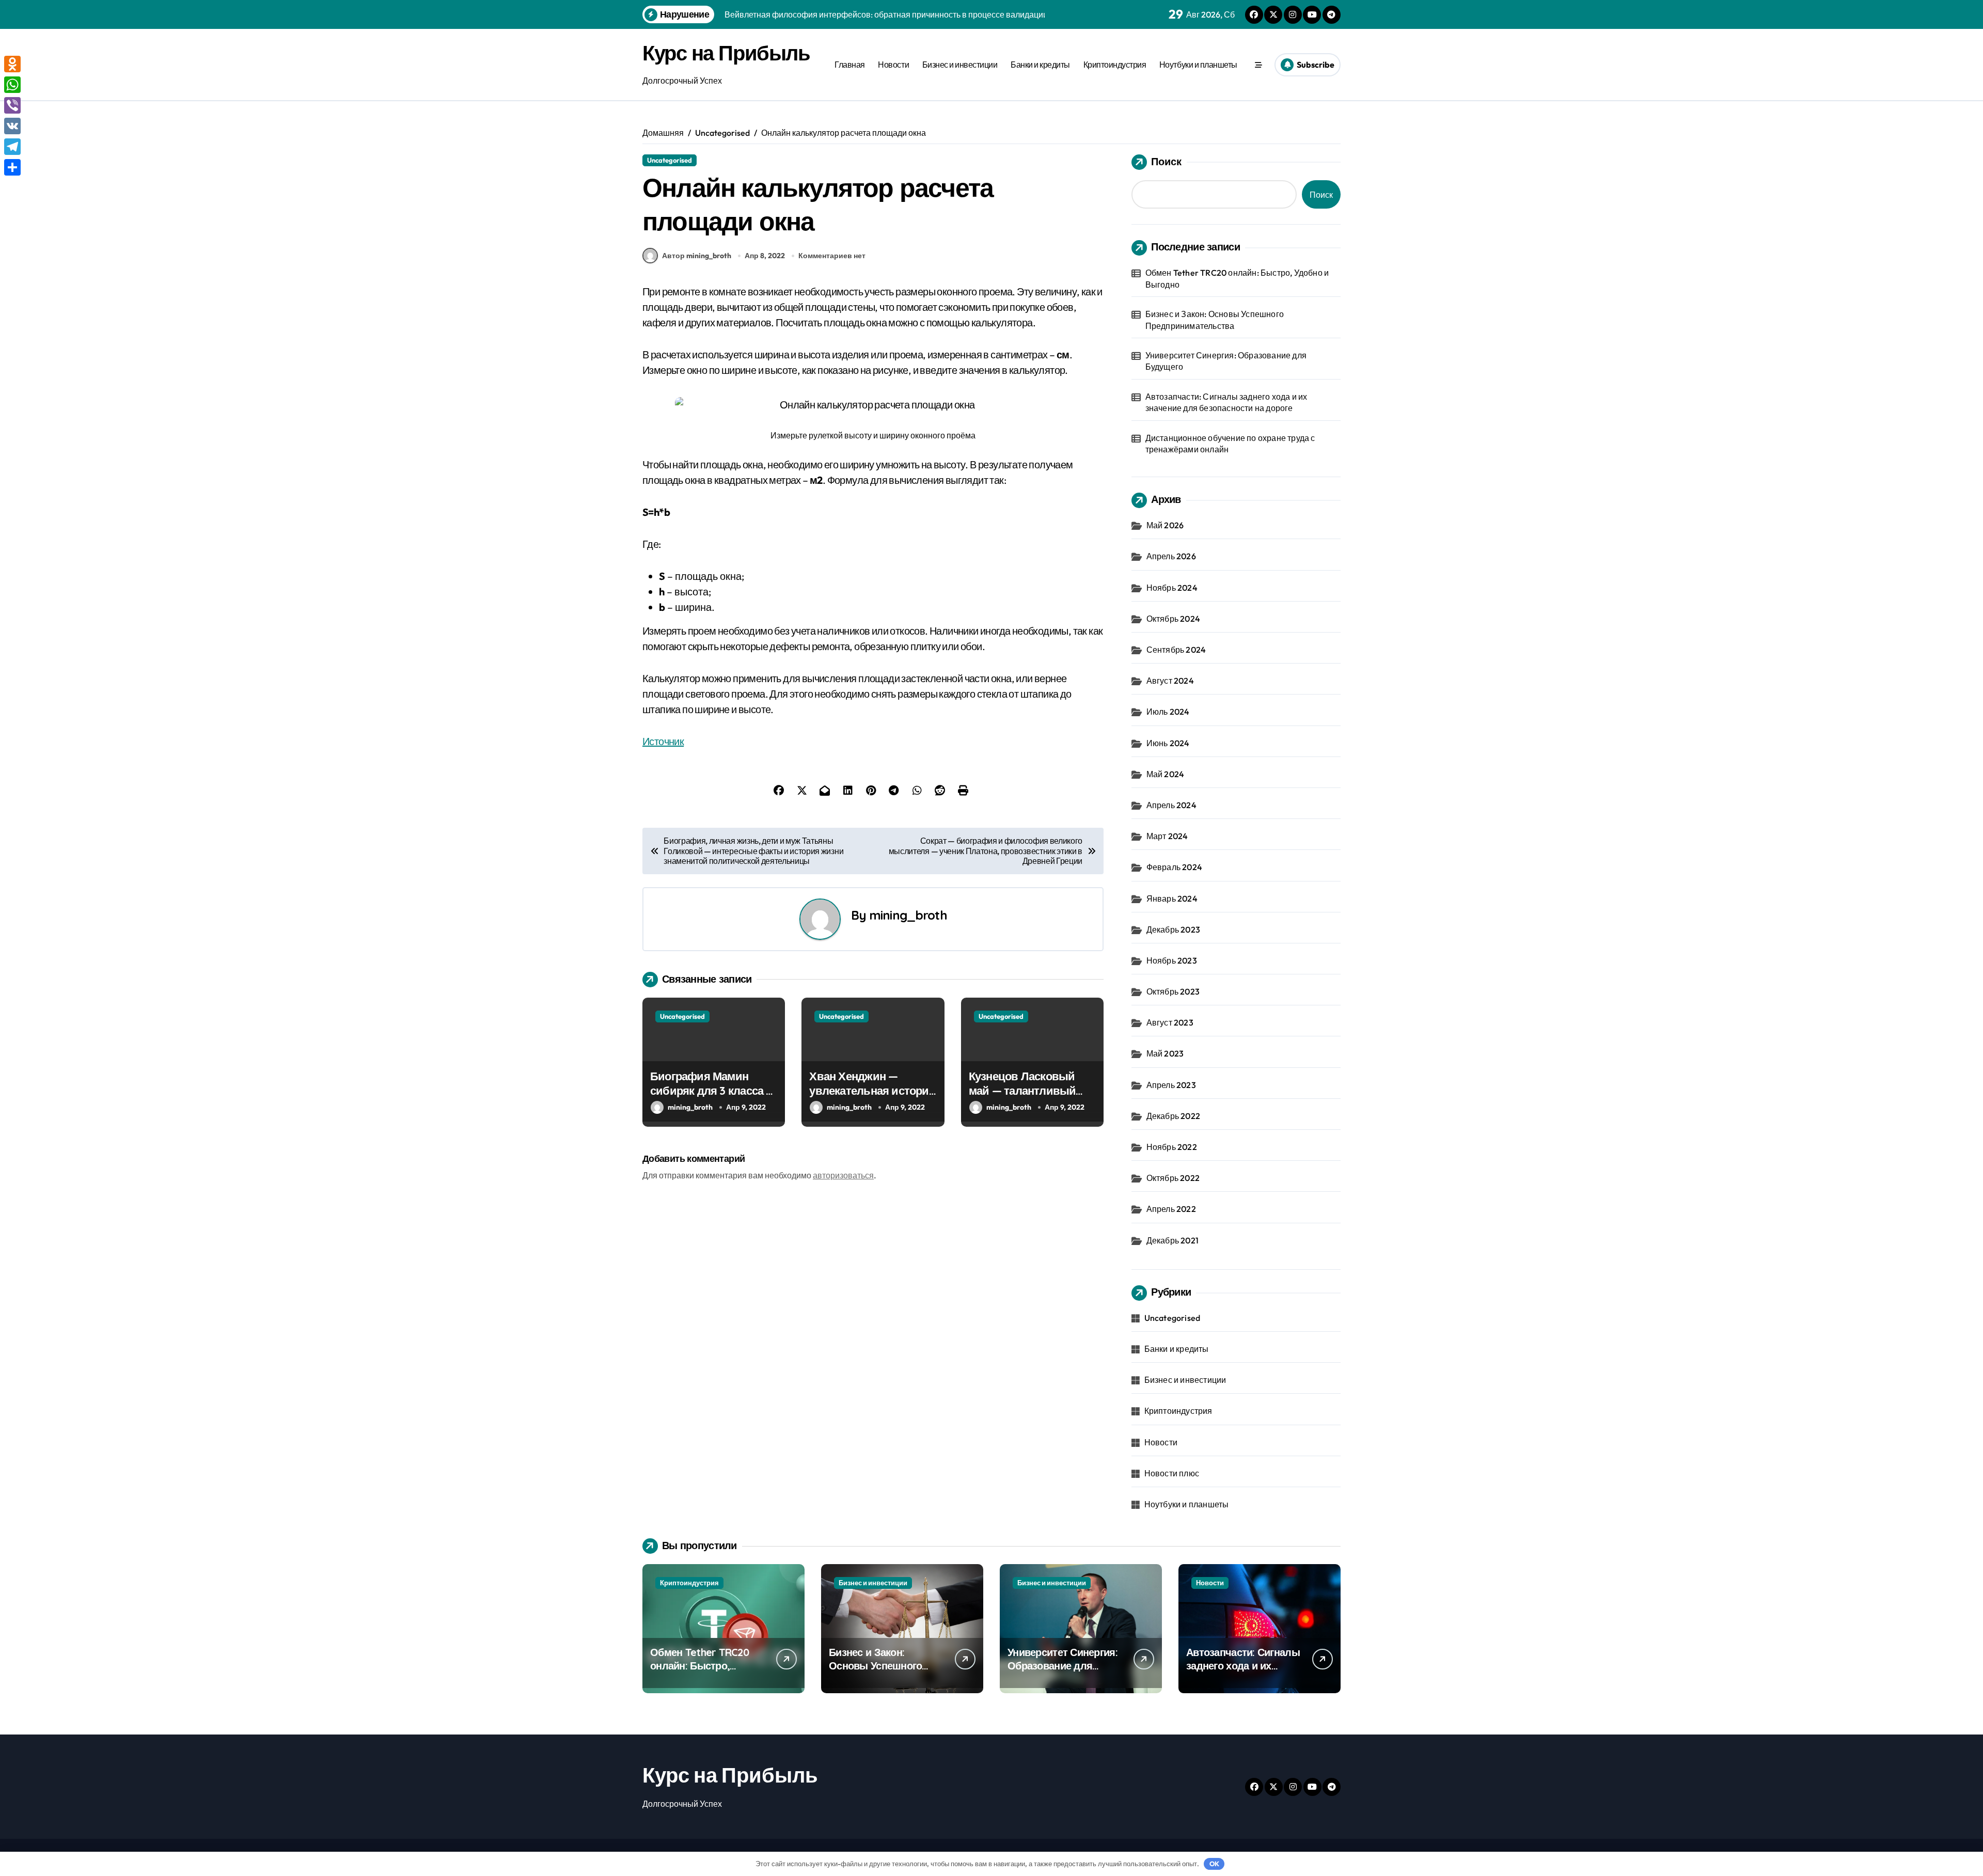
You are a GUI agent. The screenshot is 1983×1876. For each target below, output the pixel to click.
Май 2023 (1165, 1053)
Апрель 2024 (1171, 805)
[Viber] (12, 105)
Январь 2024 (1172, 898)
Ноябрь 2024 (1172, 588)
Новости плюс (1172, 1473)
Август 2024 (1170, 681)
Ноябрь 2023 (1172, 960)
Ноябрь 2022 (1172, 1147)
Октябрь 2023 (1173, 991)
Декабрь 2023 (1173, 929)
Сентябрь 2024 (1176, 650)
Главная (850, 65)
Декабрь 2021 (1173, 1240)
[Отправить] (12, 167)
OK (1214, 1864)
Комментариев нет (832, 256)
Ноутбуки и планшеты (1198, 65)
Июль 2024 (1168, 712)
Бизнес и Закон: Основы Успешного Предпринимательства (1215, 320)
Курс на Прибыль (726, 53)
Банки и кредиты (1040, 65)
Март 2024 (1167, 836)
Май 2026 (1165, 525)
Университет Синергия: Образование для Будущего (1226, 361)
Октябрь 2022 (1173, 1178)
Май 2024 (1166, 774)
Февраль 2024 (1174, 867)
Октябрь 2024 (1173, 619)
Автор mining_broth (697, 256)
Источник (663, 741)
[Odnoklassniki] (12, 64)
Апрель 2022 (1171, 1209)
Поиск (1166, 161)
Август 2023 (1170, 1022)
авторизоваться (843, 1175)
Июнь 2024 (1168, 743)
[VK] (12, 126)
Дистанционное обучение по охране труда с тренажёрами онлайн (1230, 444)
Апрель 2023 (1171, 1085)
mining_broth (908, 915)
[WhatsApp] (12, 85)
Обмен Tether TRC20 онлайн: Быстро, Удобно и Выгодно (1237, 278)
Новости (893, 65)
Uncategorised (670, 160)
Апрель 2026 (1171, 556)
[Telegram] (12, 147)
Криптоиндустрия (1115, 65)
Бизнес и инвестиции (960, 65)
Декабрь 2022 (1173, 1116)
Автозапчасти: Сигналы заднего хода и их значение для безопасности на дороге (1226, 402)
